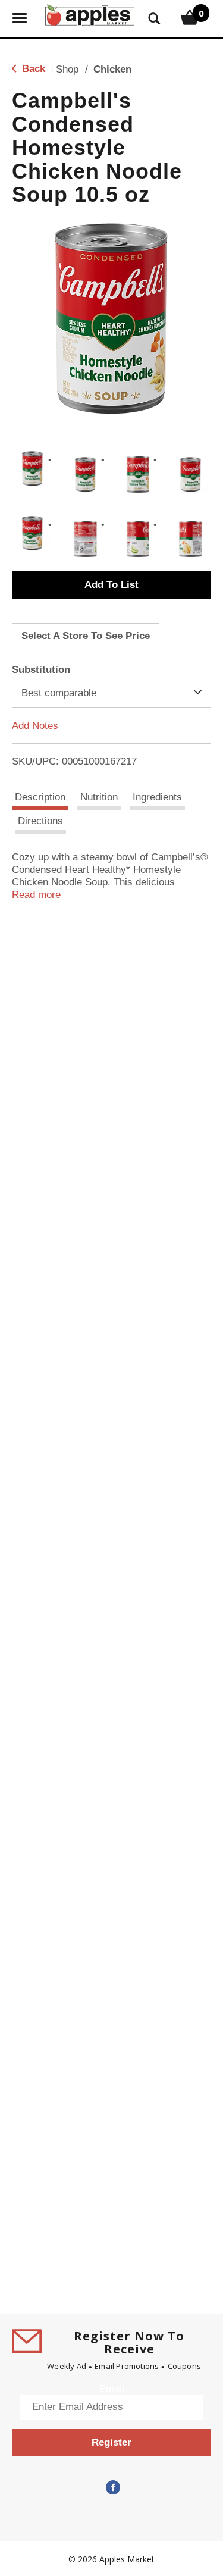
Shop (67, 69)
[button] (32, 469)
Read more (36, 895)
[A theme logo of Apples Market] (90, 14)
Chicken (112, 69)
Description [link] (40, 797)
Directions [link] (40, 821)
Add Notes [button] (35, 725)
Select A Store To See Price (86, 636)
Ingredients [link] (157, 797)
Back (32, 69)
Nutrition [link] (99, 797)
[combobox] (111, 693)
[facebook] (112, 2488)
